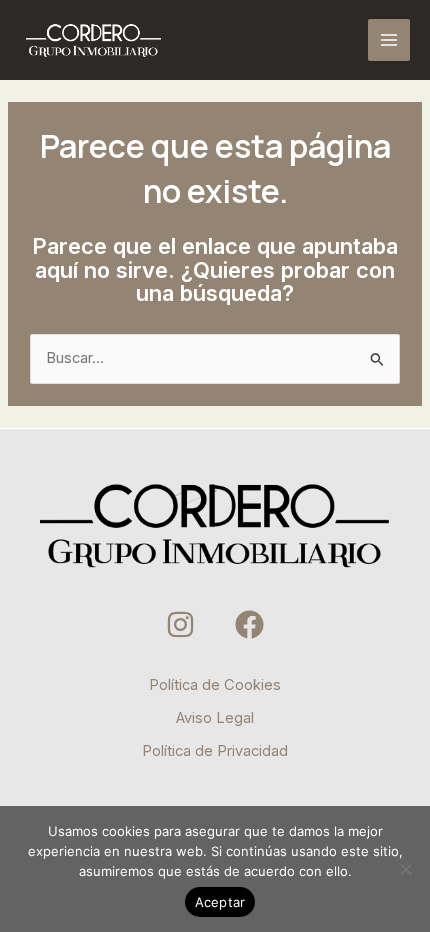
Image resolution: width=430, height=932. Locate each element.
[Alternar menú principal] (389, 40)
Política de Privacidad (215, 751)
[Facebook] (249, 624)
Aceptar (220, 902)
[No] (405, 869)
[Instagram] (180, 624)
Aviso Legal (215, 718)
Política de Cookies (215, 685)
